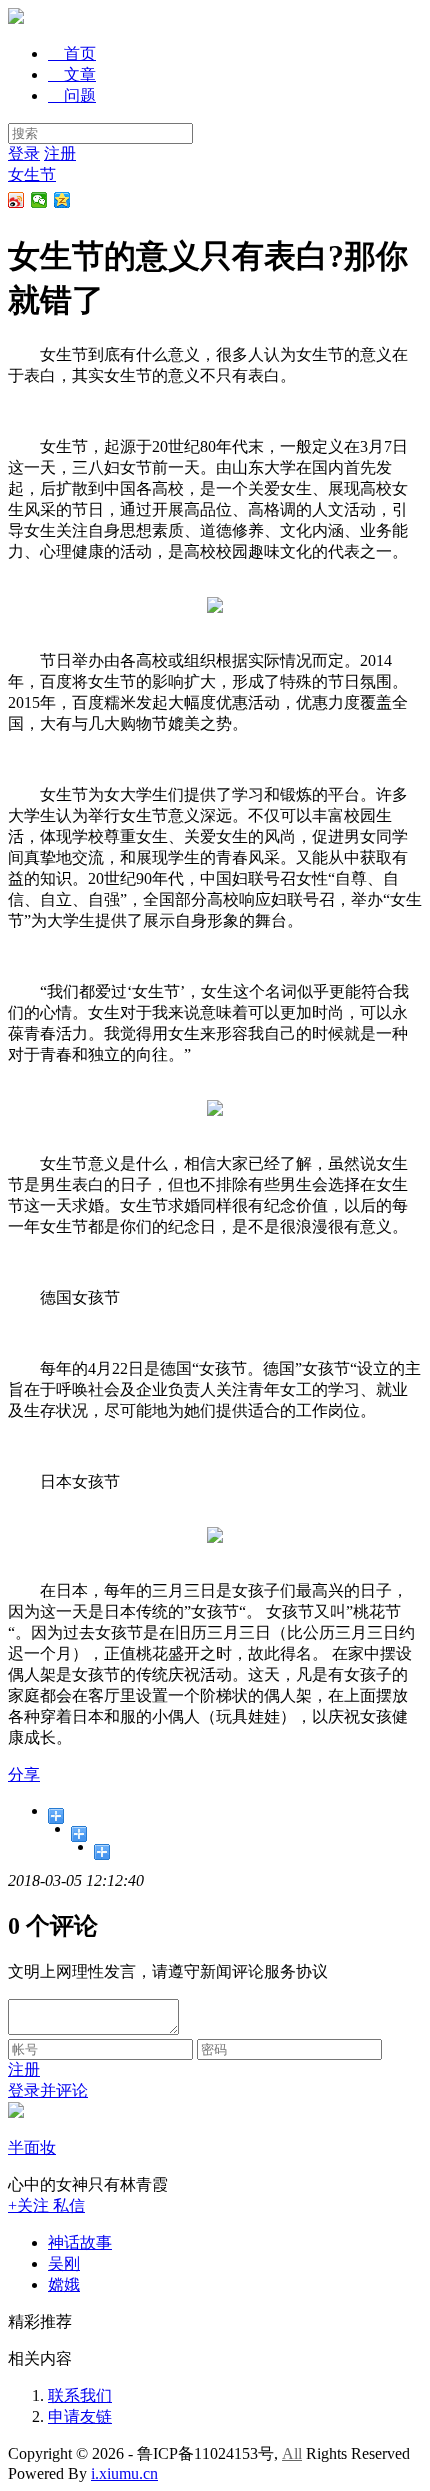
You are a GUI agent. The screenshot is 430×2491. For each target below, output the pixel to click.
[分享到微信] (39, 200)
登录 (24, 153)
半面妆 (32, 2147)
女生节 (32, 174)
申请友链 (80, 2416)
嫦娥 (64, 2284)
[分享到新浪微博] (16, 200)
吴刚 (64, 2263)
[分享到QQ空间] (62, 200)
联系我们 (80, 2395)
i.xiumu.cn (124, 2473)
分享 (24, 1774)
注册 (60, 153)
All (292, 2453)
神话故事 (80, 2242)
